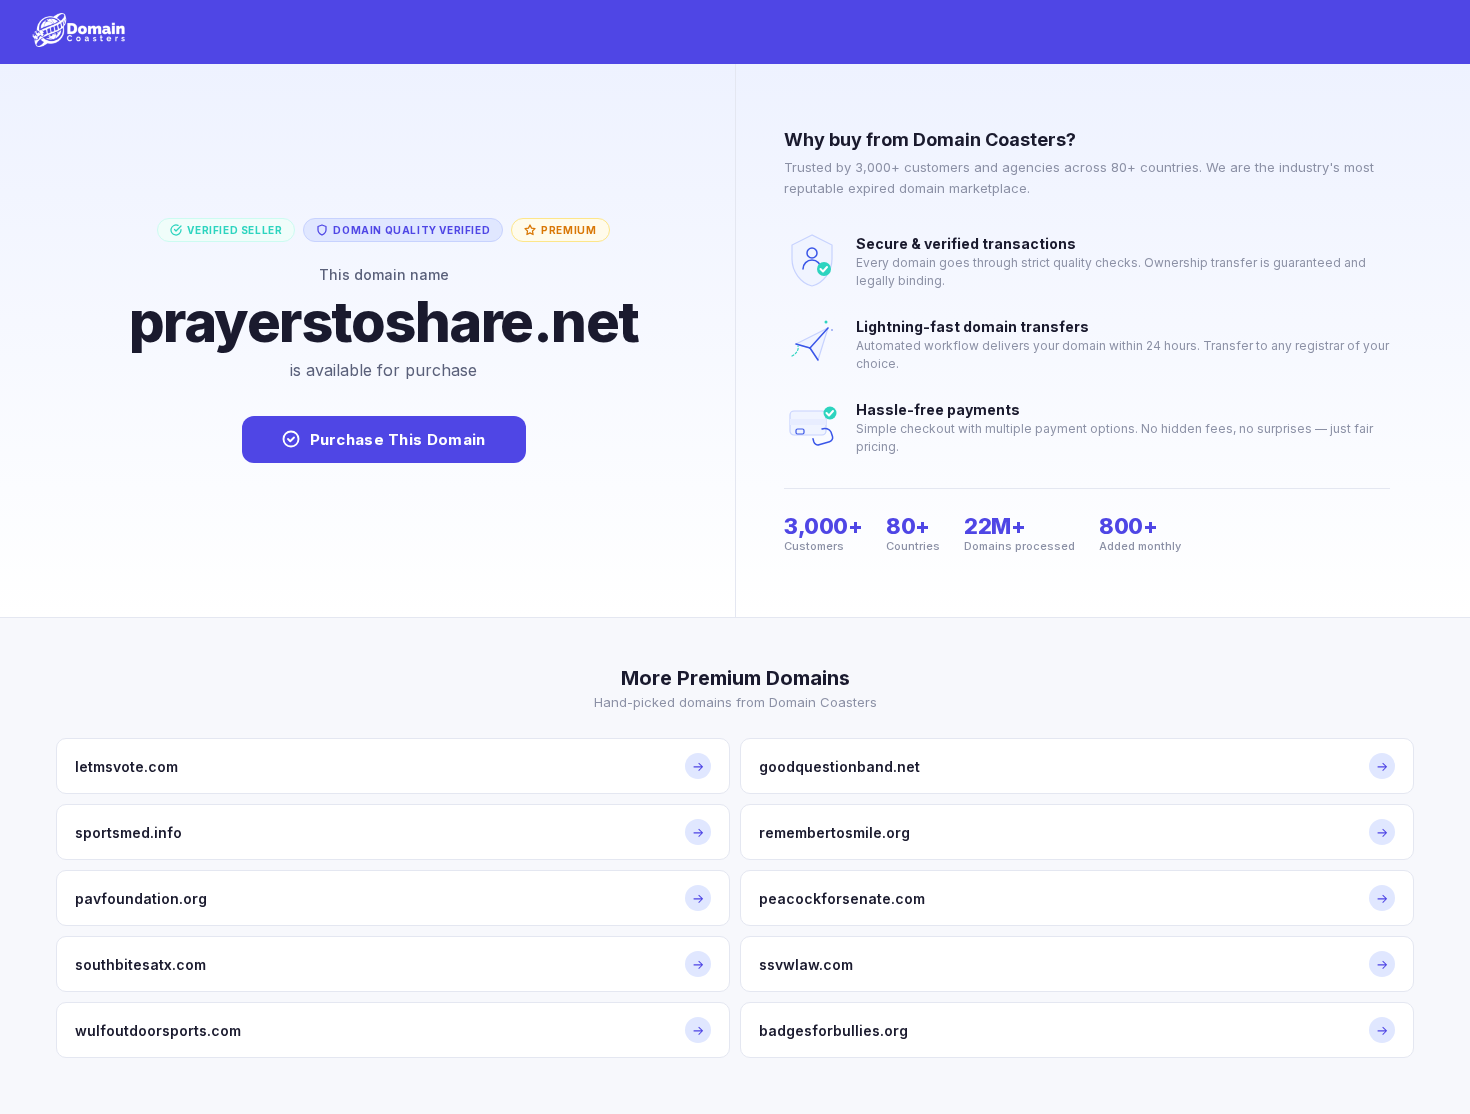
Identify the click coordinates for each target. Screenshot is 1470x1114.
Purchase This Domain (398, 439)
